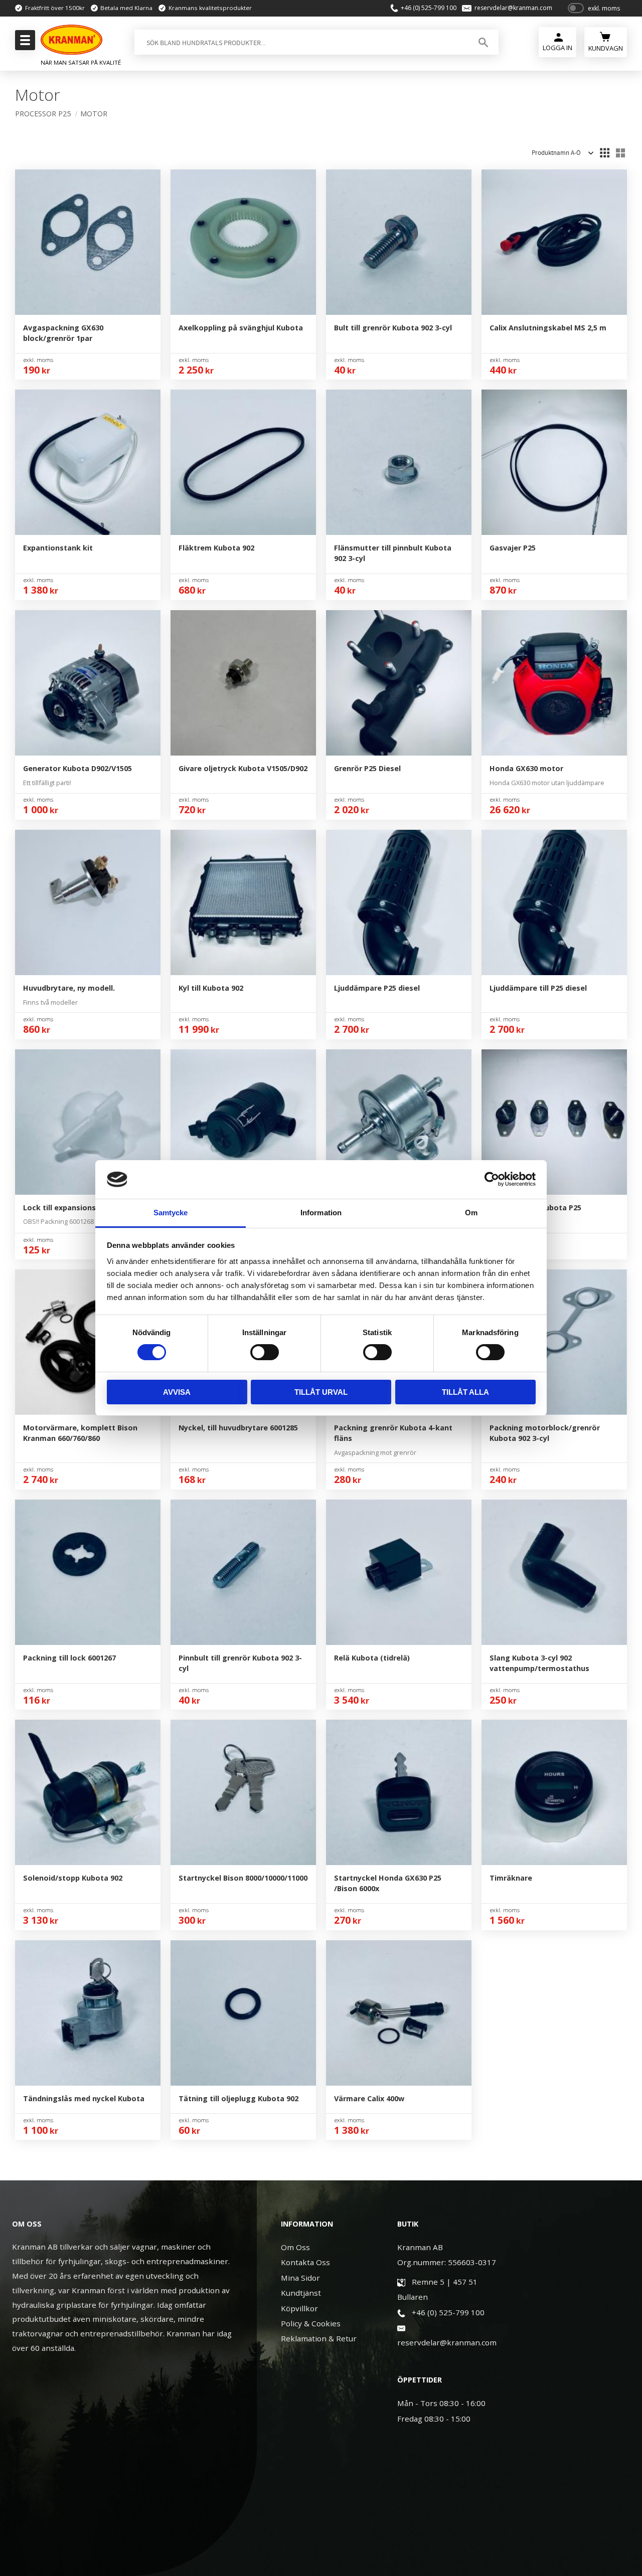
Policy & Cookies (311, 2323)
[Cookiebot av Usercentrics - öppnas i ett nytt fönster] (492, 1179)
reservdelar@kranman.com (513, 8)
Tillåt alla (465, 1392)
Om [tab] (471, 1213)
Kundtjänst (301, 2293)
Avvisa (177, 1392)
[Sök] (483, 42)
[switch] (265, 1352)
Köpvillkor (299, 2308)
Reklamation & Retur (319, 2338)
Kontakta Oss (305, 2262)
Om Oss (295, 2247)
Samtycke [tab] (171, 1213)
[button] (24, 43)
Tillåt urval (321, 1392)
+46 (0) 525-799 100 (429, 8)
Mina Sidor (300, 2278)
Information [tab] (321, 1213)
